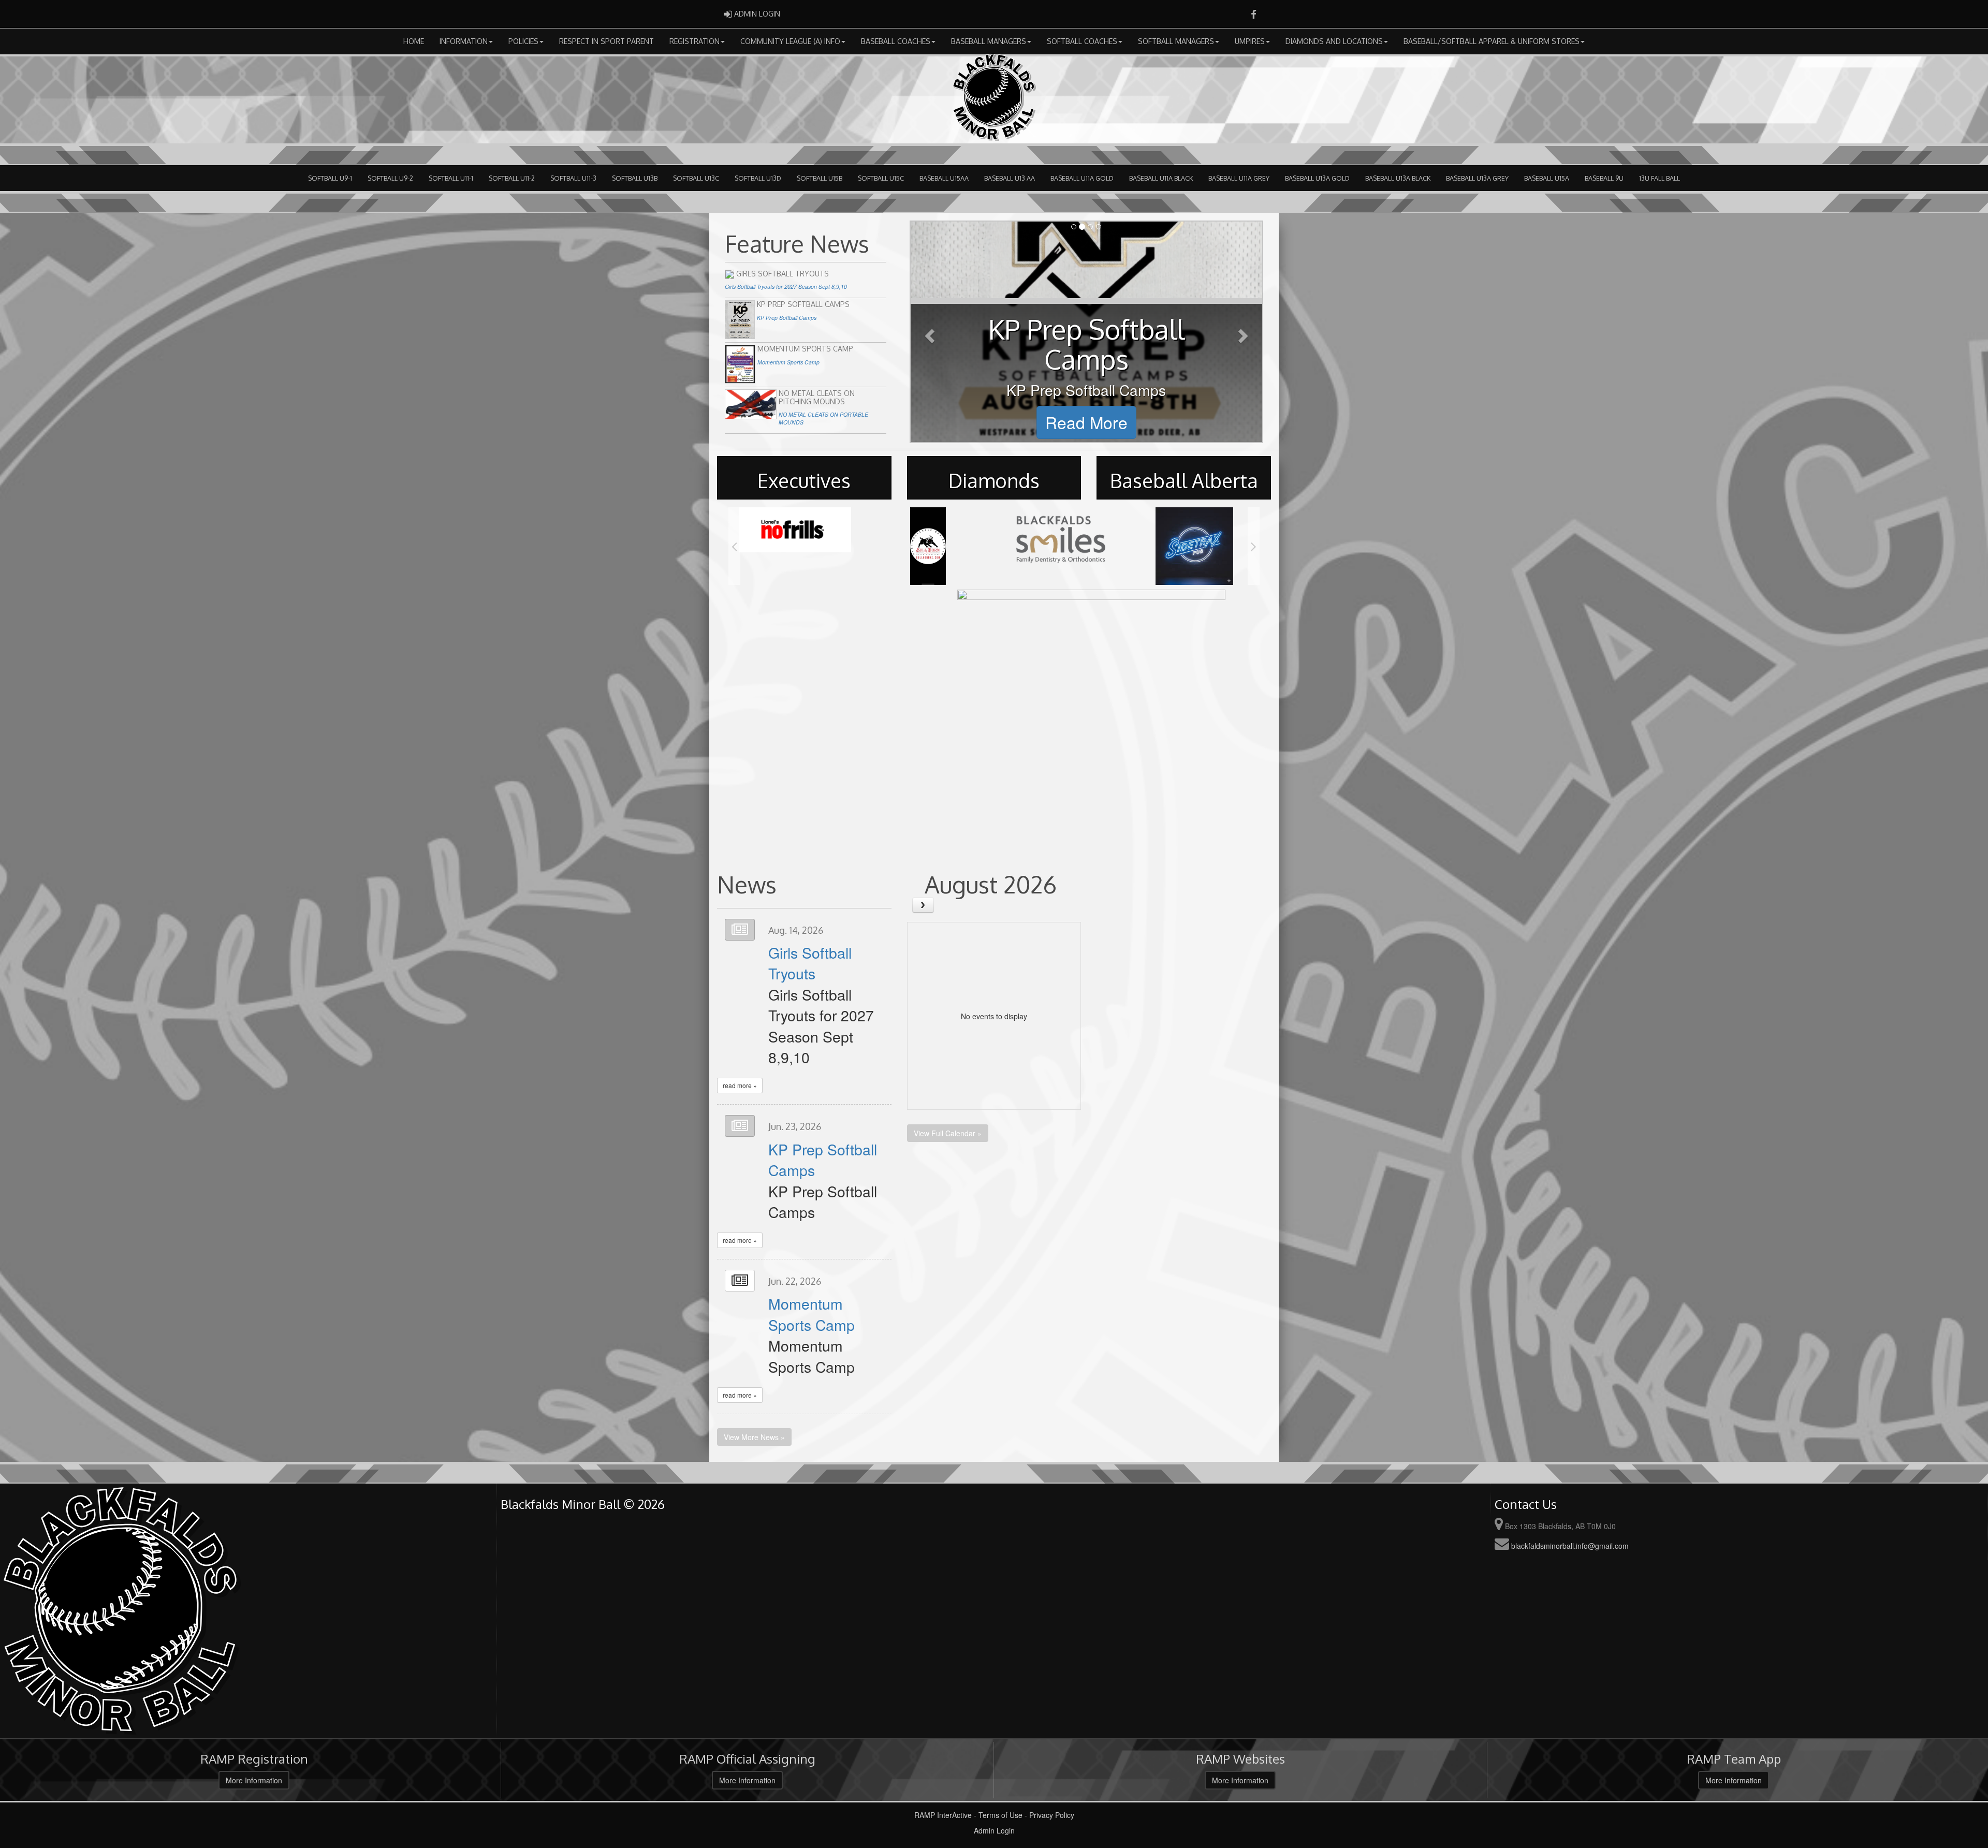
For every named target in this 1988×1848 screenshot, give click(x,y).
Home (414, 41)
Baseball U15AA (944, 178)
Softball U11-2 (512, 178)
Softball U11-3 (573, 178)
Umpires (1250, 41)
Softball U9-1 (330, 178)
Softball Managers (1176, 41)
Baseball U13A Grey (1477, 178)
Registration (695, 41)
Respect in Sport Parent (606, 41)
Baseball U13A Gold (1317, 178)
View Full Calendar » (948, 1133)
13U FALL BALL (1660, 178)
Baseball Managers (989, 41)
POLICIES (523, 41)
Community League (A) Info (790, 41)
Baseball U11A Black (1161, 178)
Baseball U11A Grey (1239, 178)
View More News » (754, 1437)
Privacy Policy (1052, 1815)
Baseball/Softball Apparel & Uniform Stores (1492, 41)
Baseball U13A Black (1398, 178)
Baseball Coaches (896, 41)
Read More (1086, 422)
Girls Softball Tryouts (810, 963)
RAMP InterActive (943, 1815)
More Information (254, 1780)
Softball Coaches (1082, 41)
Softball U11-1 (451, 178)
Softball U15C (881, 178)
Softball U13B (635, 178)
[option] (795, 539)
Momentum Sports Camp (812, 1314)
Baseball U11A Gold (1082, 178)
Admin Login (994, 1830)
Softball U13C (696, 178)
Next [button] (1254, 546)
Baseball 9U (1604, 178)
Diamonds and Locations (1334, 41)
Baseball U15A (1547, 178)
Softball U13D (758, 178)
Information (464, 41)
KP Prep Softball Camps (823, 1159)
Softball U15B (820, 178)
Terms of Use (1000, 1815)
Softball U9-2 (390, 178)
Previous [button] (734, 546)
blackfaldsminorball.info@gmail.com (1570, 1546)
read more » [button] (740, 1085)
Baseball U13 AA (1010, 178)
